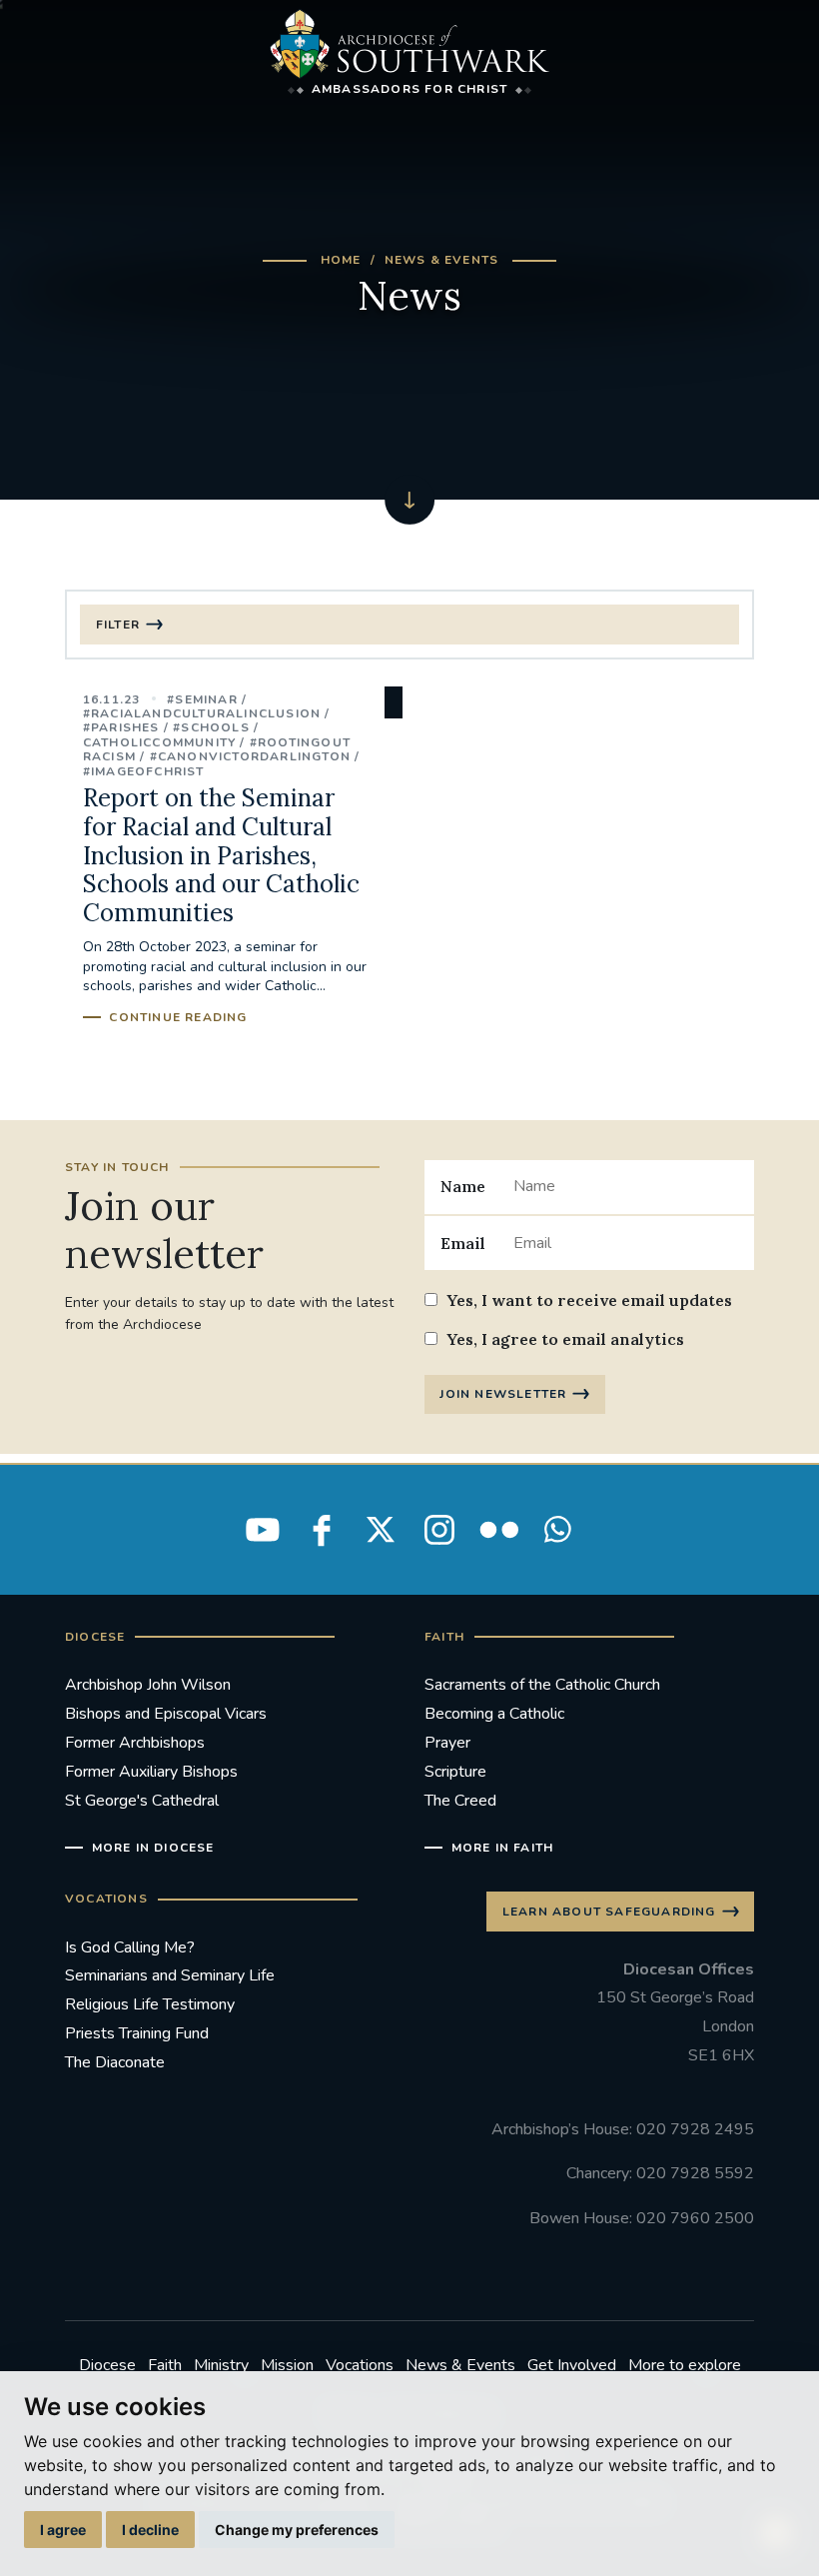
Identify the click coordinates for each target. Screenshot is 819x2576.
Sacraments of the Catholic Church (542, 1685)
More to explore (685, 2365)
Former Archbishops (135, 1743)
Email (463, 1243)
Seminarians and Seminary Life (170, 1975)
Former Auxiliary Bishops (151, 1772)
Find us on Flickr (498, 1530)
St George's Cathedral (142, 1801)
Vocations (360, 2365)
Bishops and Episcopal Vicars (166, 1714)
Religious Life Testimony (150, 2004)
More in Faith (502, 1848)
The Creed (460, 1801)
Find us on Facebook (322, 1530)
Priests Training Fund (137, 2033)
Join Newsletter (503, 1394)
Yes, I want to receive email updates (589, 1300)
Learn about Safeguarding (609, 1912)
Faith (165, 2365)
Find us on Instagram (439, 1530)
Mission (287, 2365)
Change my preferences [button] (297, 2530)
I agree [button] (63, 2530)
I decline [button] (150, 2530)
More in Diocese (153, 1848)
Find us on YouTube (263, 1530)
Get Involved (572, 2365)
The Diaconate (115, 2062)
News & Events (442, 260)
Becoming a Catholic (494, 1714)
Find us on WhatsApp (557, 1530)
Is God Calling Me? (130, 1947)
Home (341, 260)
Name (463, 1186)
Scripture (455, 1772)
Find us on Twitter (381, 1530)
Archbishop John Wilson (148, 1685)
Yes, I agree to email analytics (565, 1339)
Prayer (447, 1743)
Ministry (221, 2365)
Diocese (107, 2365)
